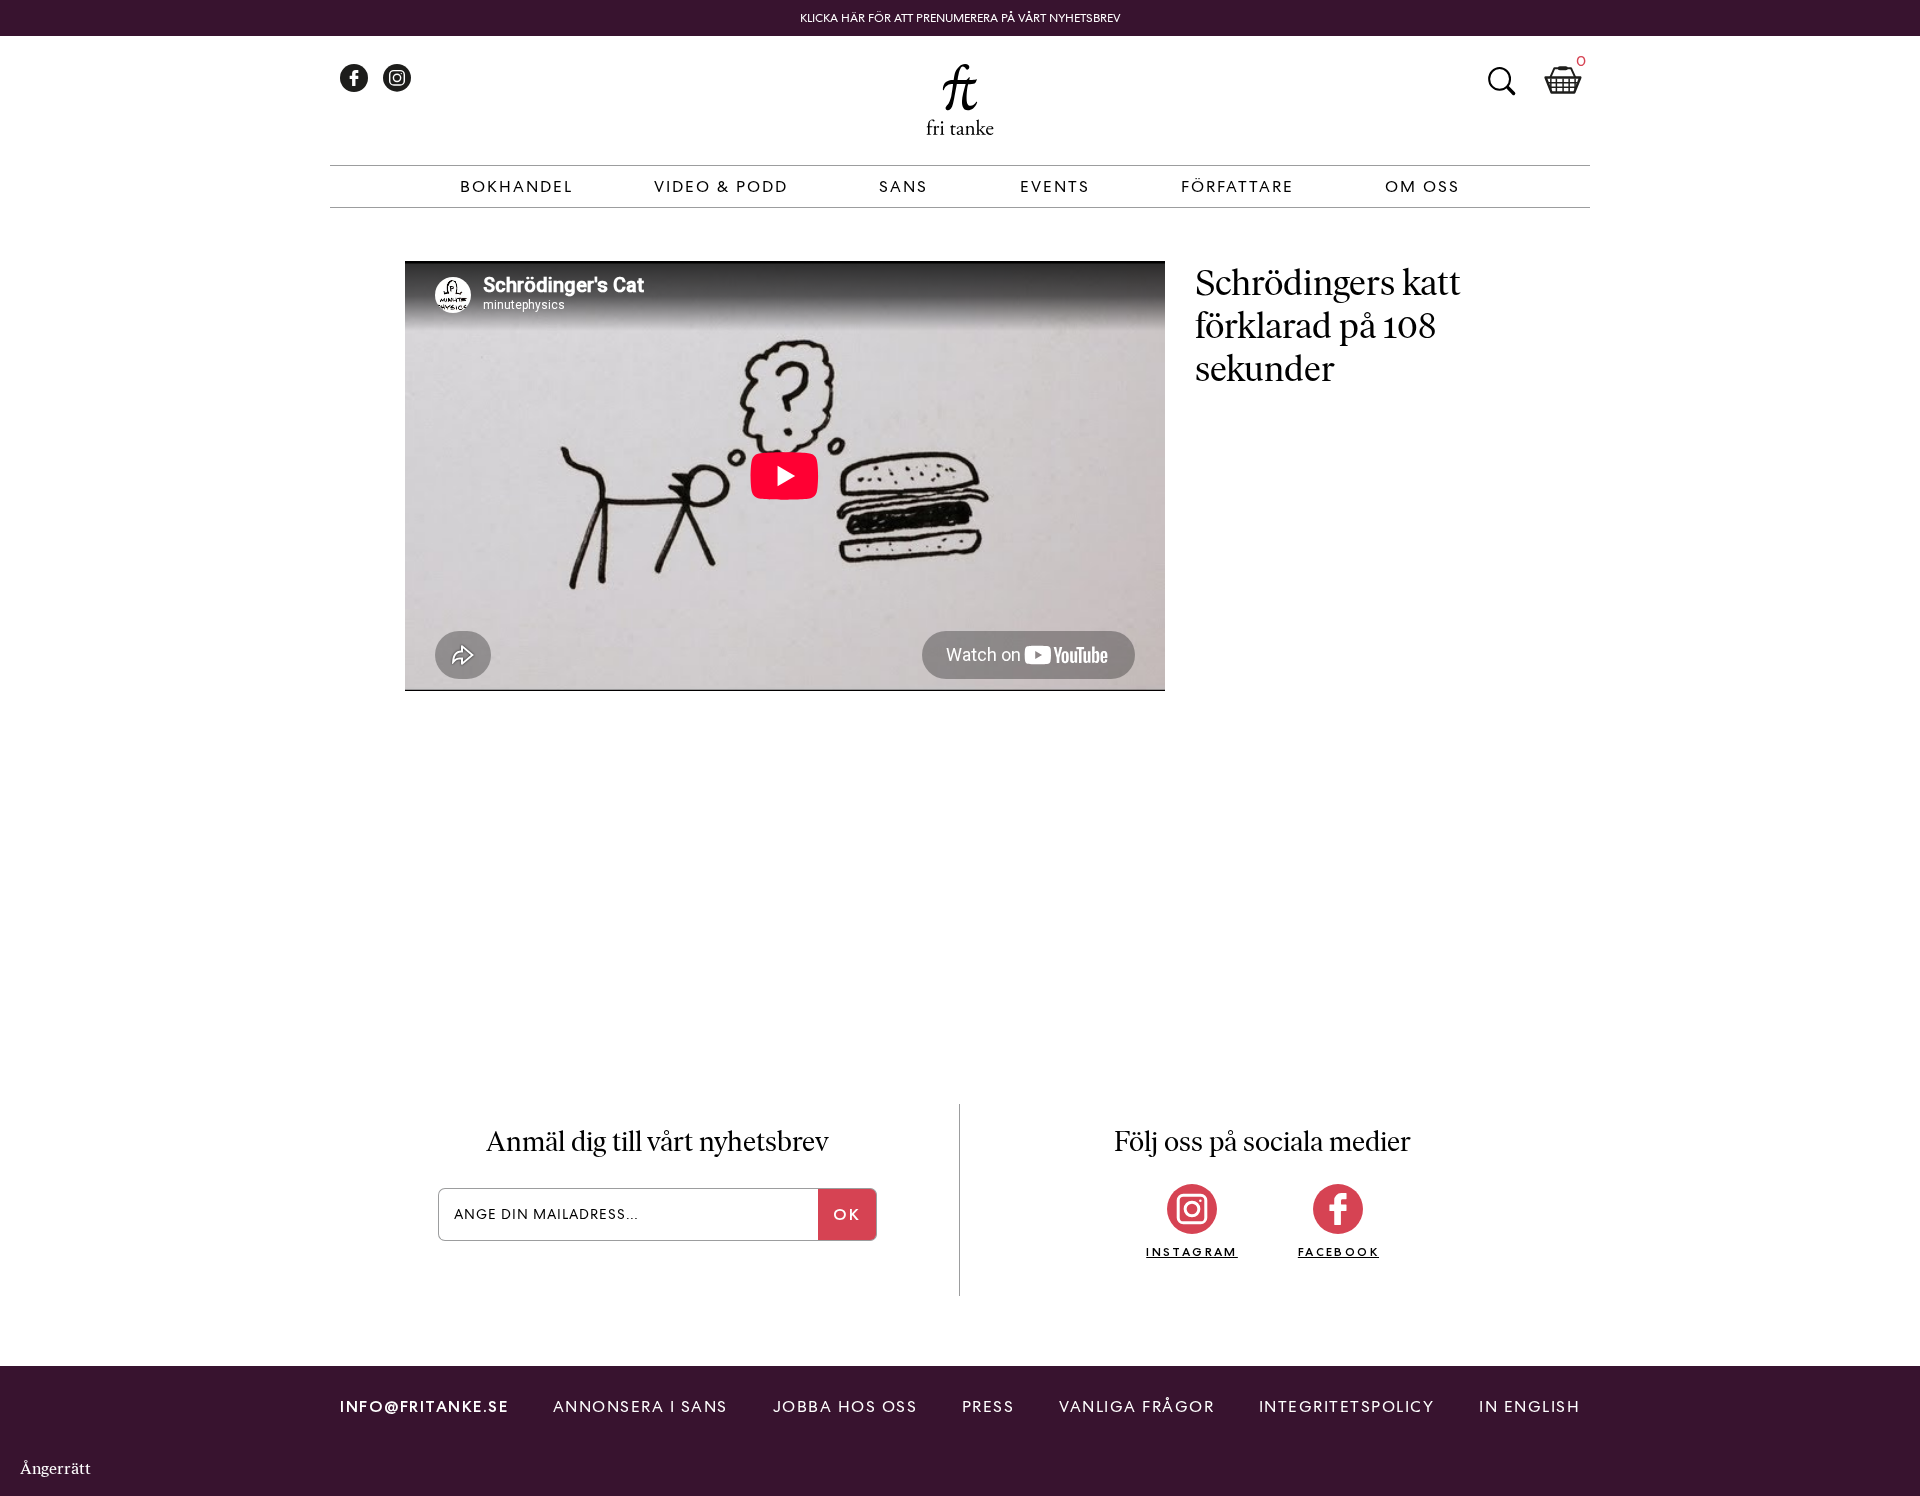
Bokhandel (516, 186)
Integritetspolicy (1347, 1406)
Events (1055, 186)
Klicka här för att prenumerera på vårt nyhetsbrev (960, 18)
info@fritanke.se (424, 1406)
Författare (1237, 186)
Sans (903, 186)
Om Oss (1422, 186)
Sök (1501, 81)
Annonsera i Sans (640, 1406)
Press (988, 1406)
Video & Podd (721, 186)
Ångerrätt (55, 1468)
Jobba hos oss (845, 1406)
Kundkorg (1563, 81)
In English (1529, 1406)
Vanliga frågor (1136, 1406)
